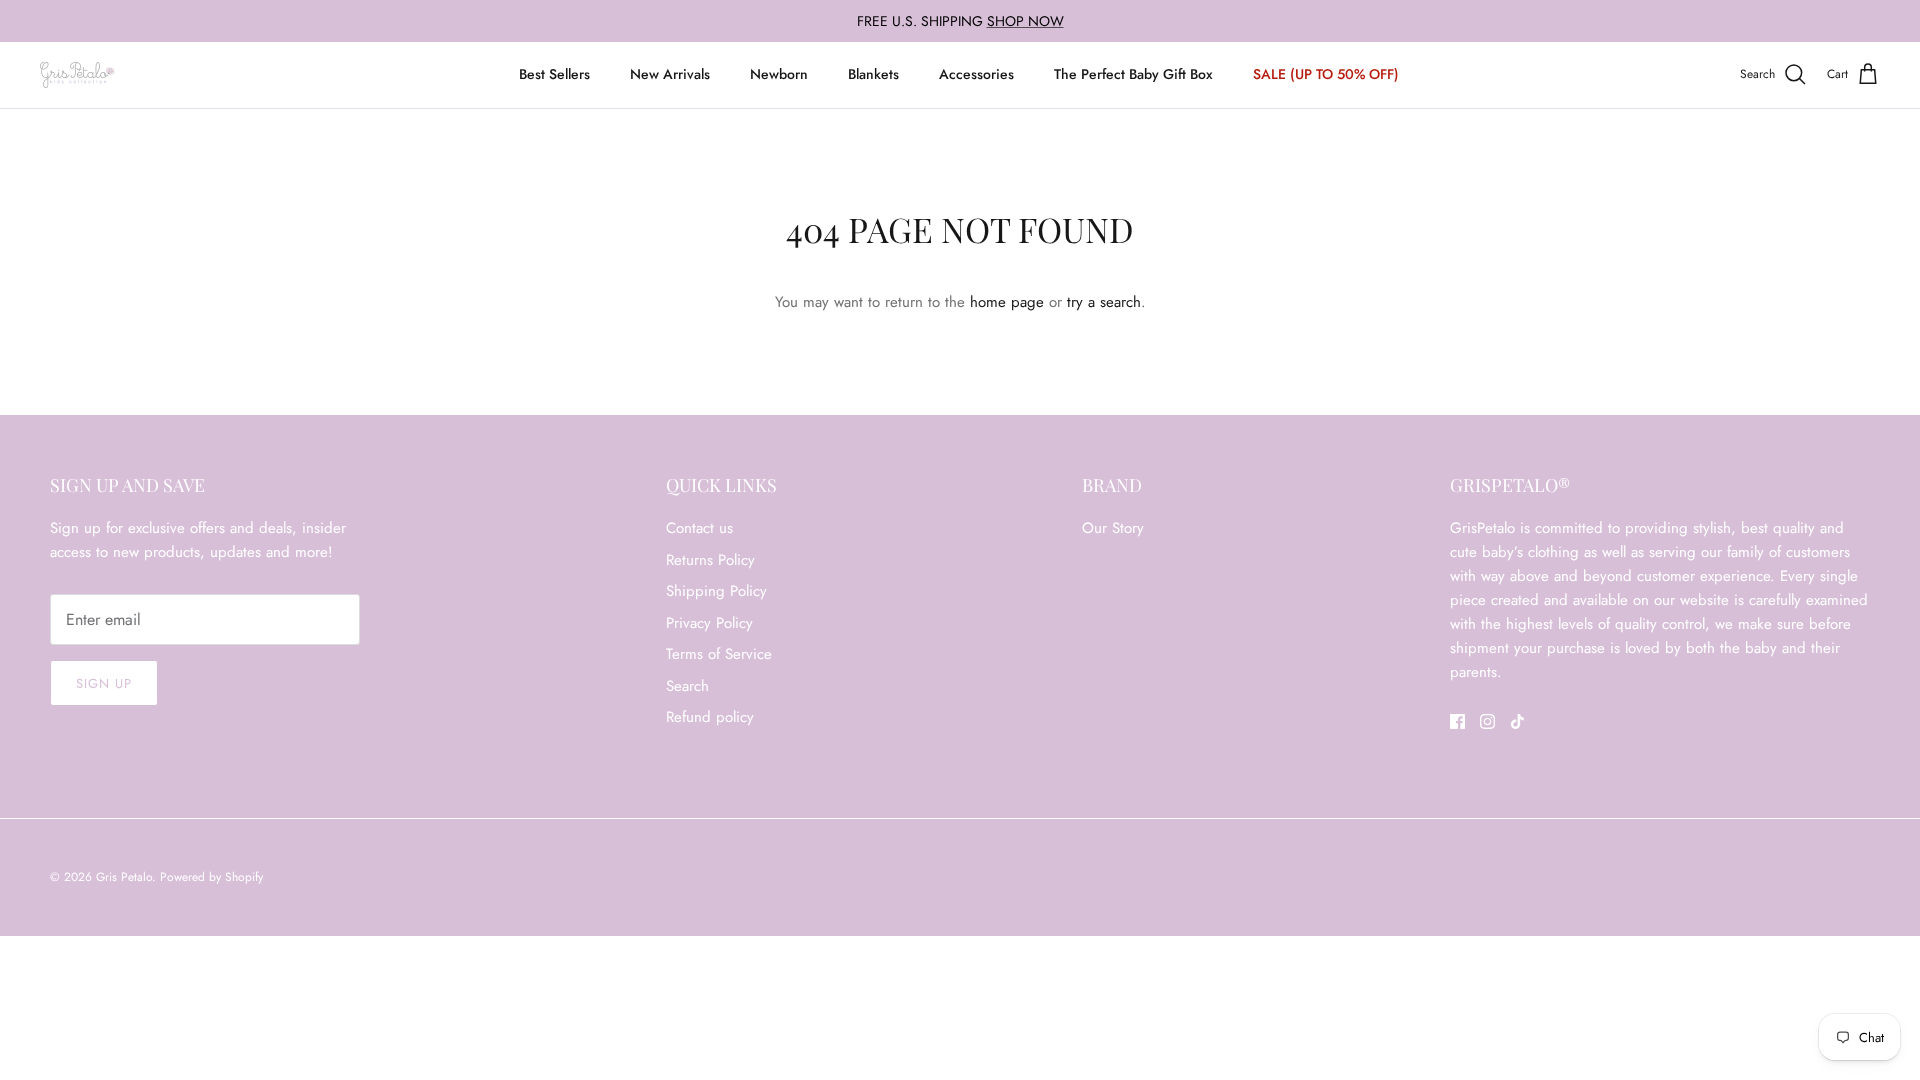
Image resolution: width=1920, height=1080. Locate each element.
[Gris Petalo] (77, 75)
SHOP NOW (1025, 21)
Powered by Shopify (211, 877)
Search (687, 686)
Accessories (976, 74)
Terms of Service (719, 654)
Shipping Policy (716, 591)
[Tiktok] (1517, 721)
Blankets (873, 74)
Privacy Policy (709, 623)
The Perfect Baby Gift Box (1133, 74)
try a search (1104, 302)
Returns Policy (710, 560)
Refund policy (710, 717)
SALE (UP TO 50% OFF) (1326, 74)
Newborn (779, 74)
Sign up (104, 683)
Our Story (1113, 528)
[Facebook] (1457, 721)
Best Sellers (554, 74)
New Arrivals (670, 74)
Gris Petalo (124, 877)
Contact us (699, 528)
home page (1007, 302)
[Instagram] (1487, 721)
